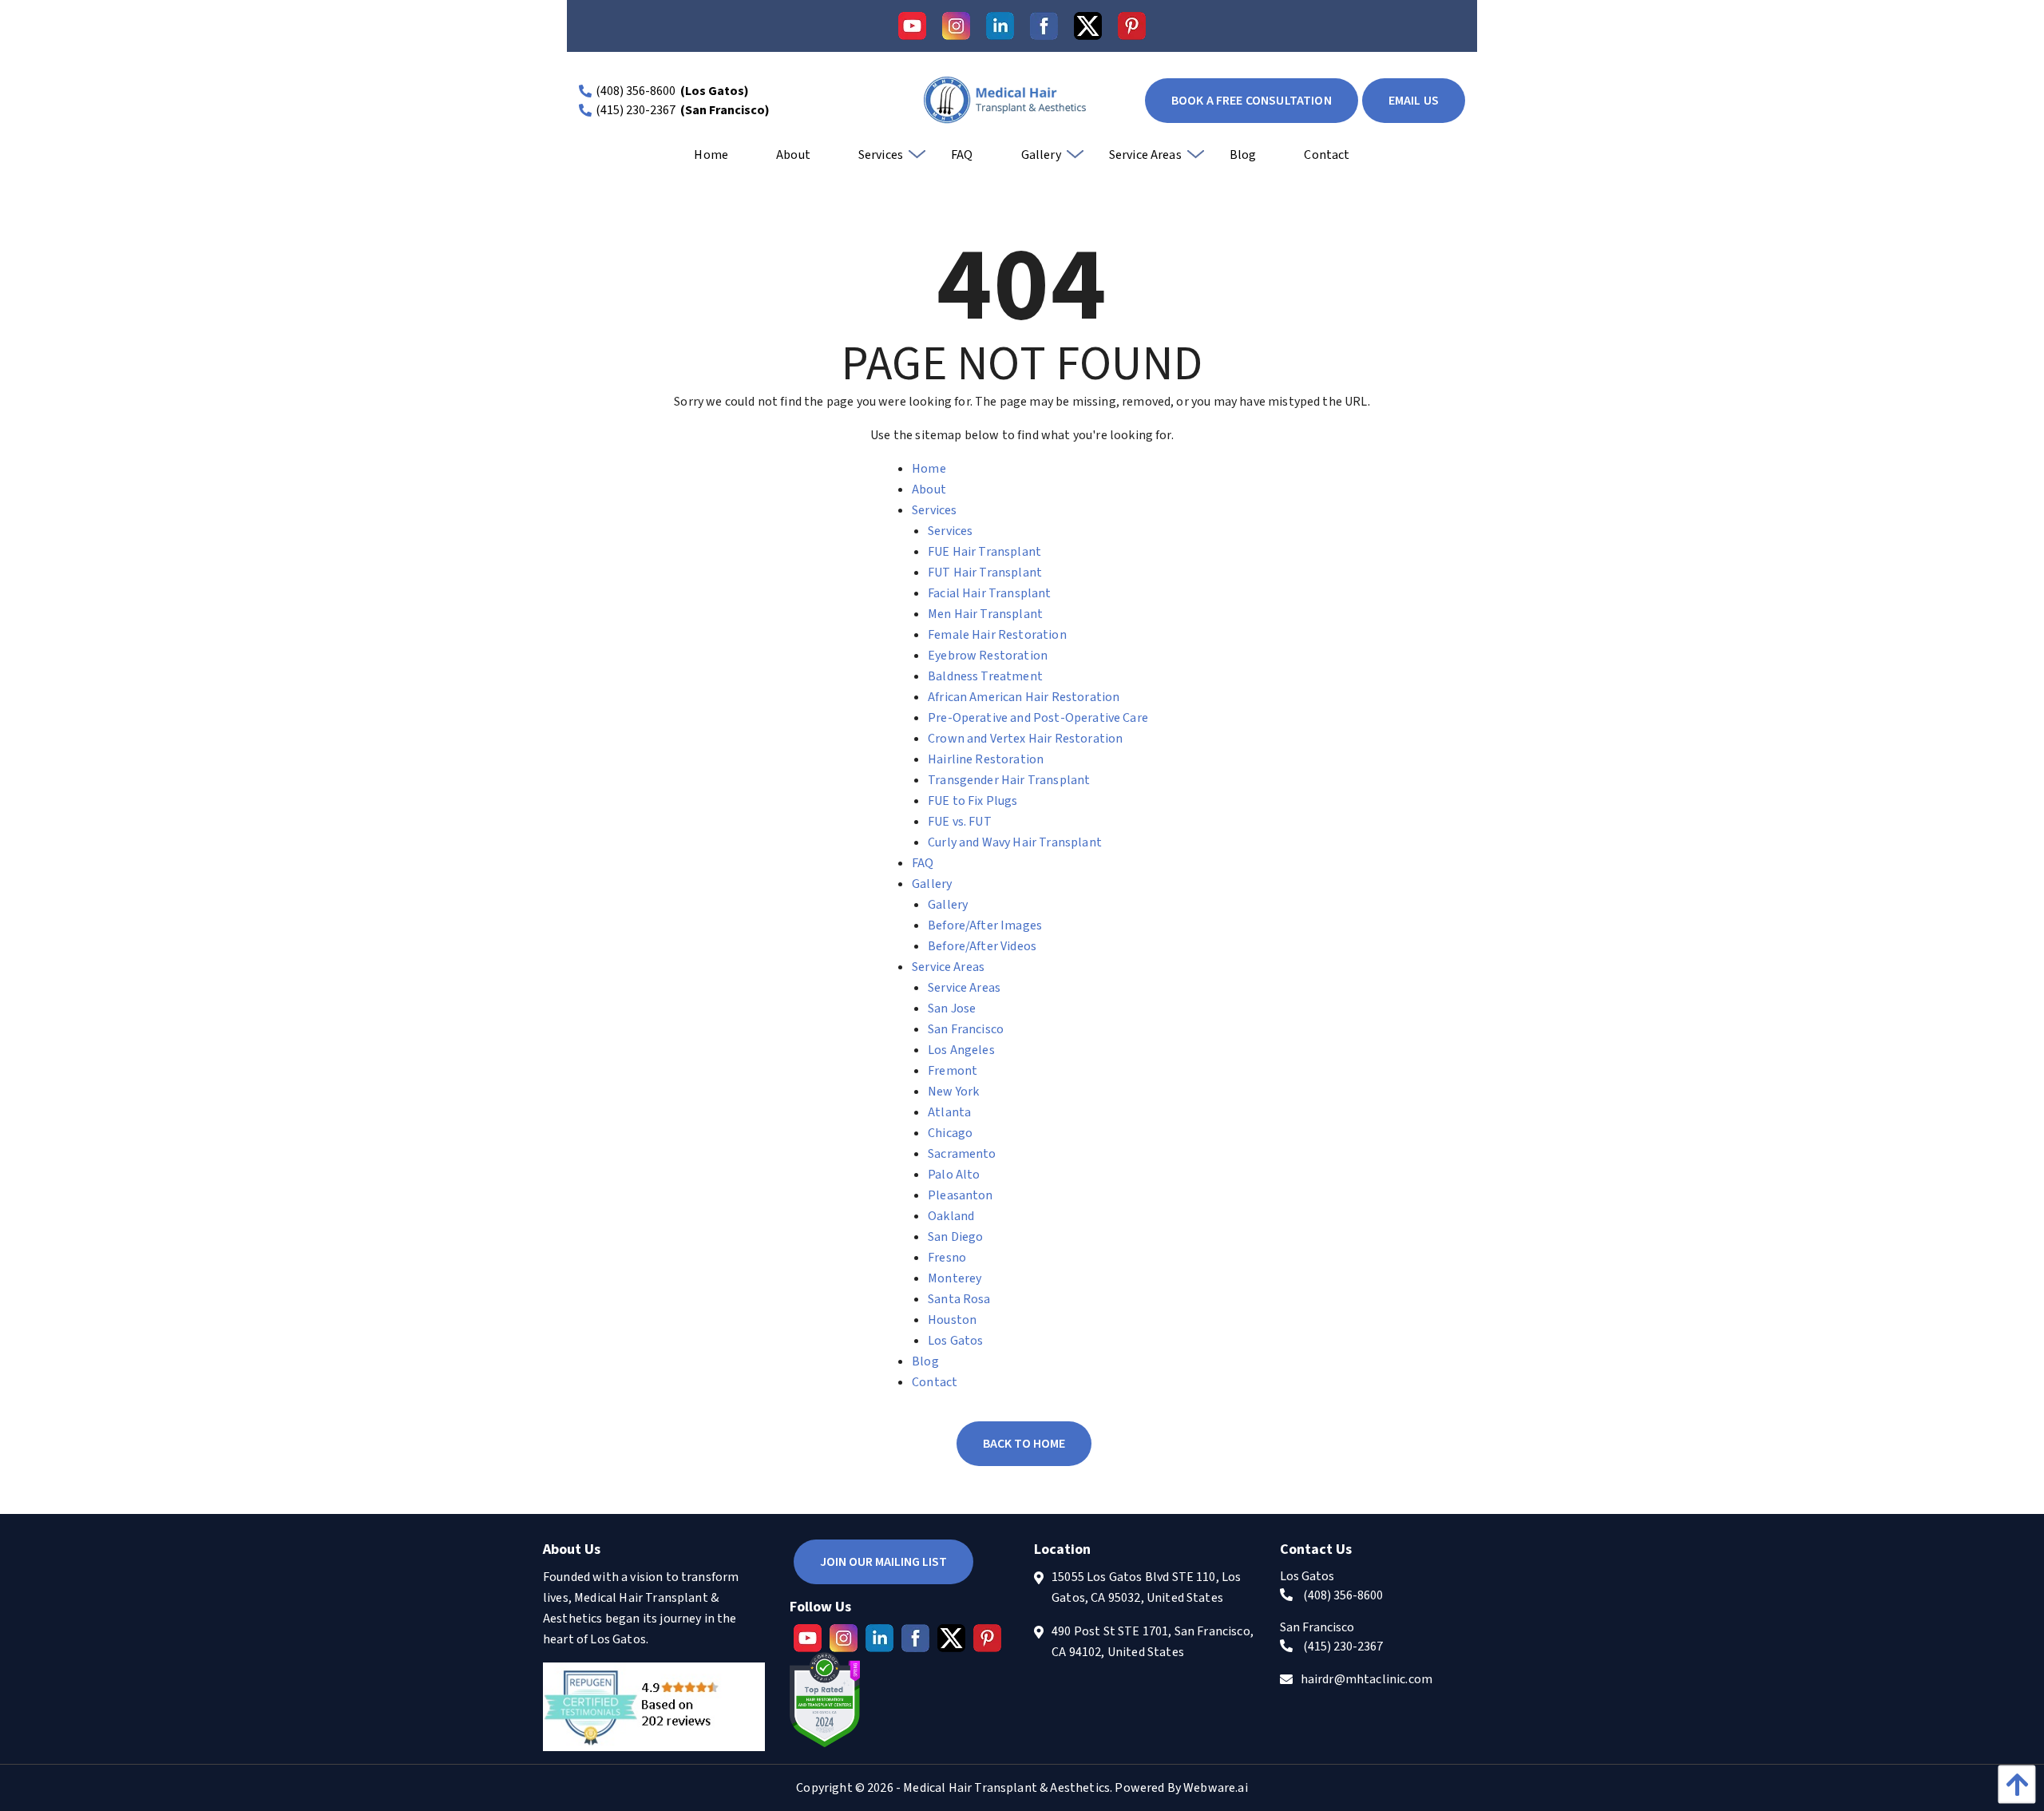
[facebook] (1044, 26)
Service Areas (948, 967)
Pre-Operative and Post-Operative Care (1038, 718)
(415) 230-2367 (636, 110)
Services (934, 510)
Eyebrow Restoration (988, 656)
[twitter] (1088, 26)
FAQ (923, 863)
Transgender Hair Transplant (1009, 780)
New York (953, 1092)
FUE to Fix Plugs (973, 801)
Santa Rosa (959, 1299)
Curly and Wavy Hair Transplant (1015, 842)
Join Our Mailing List (883, 1562)
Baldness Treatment (985, 676)
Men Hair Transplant (985, 614)
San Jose (952, 1009)
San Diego (955, 1237)
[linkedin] (1000, 26)
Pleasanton (961, 1195)
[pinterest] (1132, 26)
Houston (952, 1320)
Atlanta (949, 1112)
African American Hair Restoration (1024, 697)
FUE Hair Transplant (984, 552)
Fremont (953, 1071)
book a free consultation (1252, 101)
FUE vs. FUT (960, 822)
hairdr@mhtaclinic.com (1367, 1679)
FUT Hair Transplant (985, 573)
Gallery (932, 884)
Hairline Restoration (986, 759)
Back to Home (1024, 1444)
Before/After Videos (982, 946)
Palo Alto (954, 1175)
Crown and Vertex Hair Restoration (1025, 739)
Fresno (947, 1258)
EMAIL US (1414, 101)
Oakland (951, 1216)
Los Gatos (955, 1341)
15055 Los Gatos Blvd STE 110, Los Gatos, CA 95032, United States (1146, 1587)
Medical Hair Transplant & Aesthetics (1006, 1788)
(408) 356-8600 (636, 91)
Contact (935, 1382)
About (929, 489)
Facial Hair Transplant (990, 593)
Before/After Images (985, 925)
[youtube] (912, 26)
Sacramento (962, 1154)
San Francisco (966, 1029)
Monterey (955, 1278)
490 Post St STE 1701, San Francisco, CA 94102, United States (1153, 1642)
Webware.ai (1216, 1788)
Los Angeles (961, 1050)
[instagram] (956, 26)
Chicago (950, 1133)
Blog (925, 1361)
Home (929, 469)
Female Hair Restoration (997, 635)
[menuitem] (711, 160)
